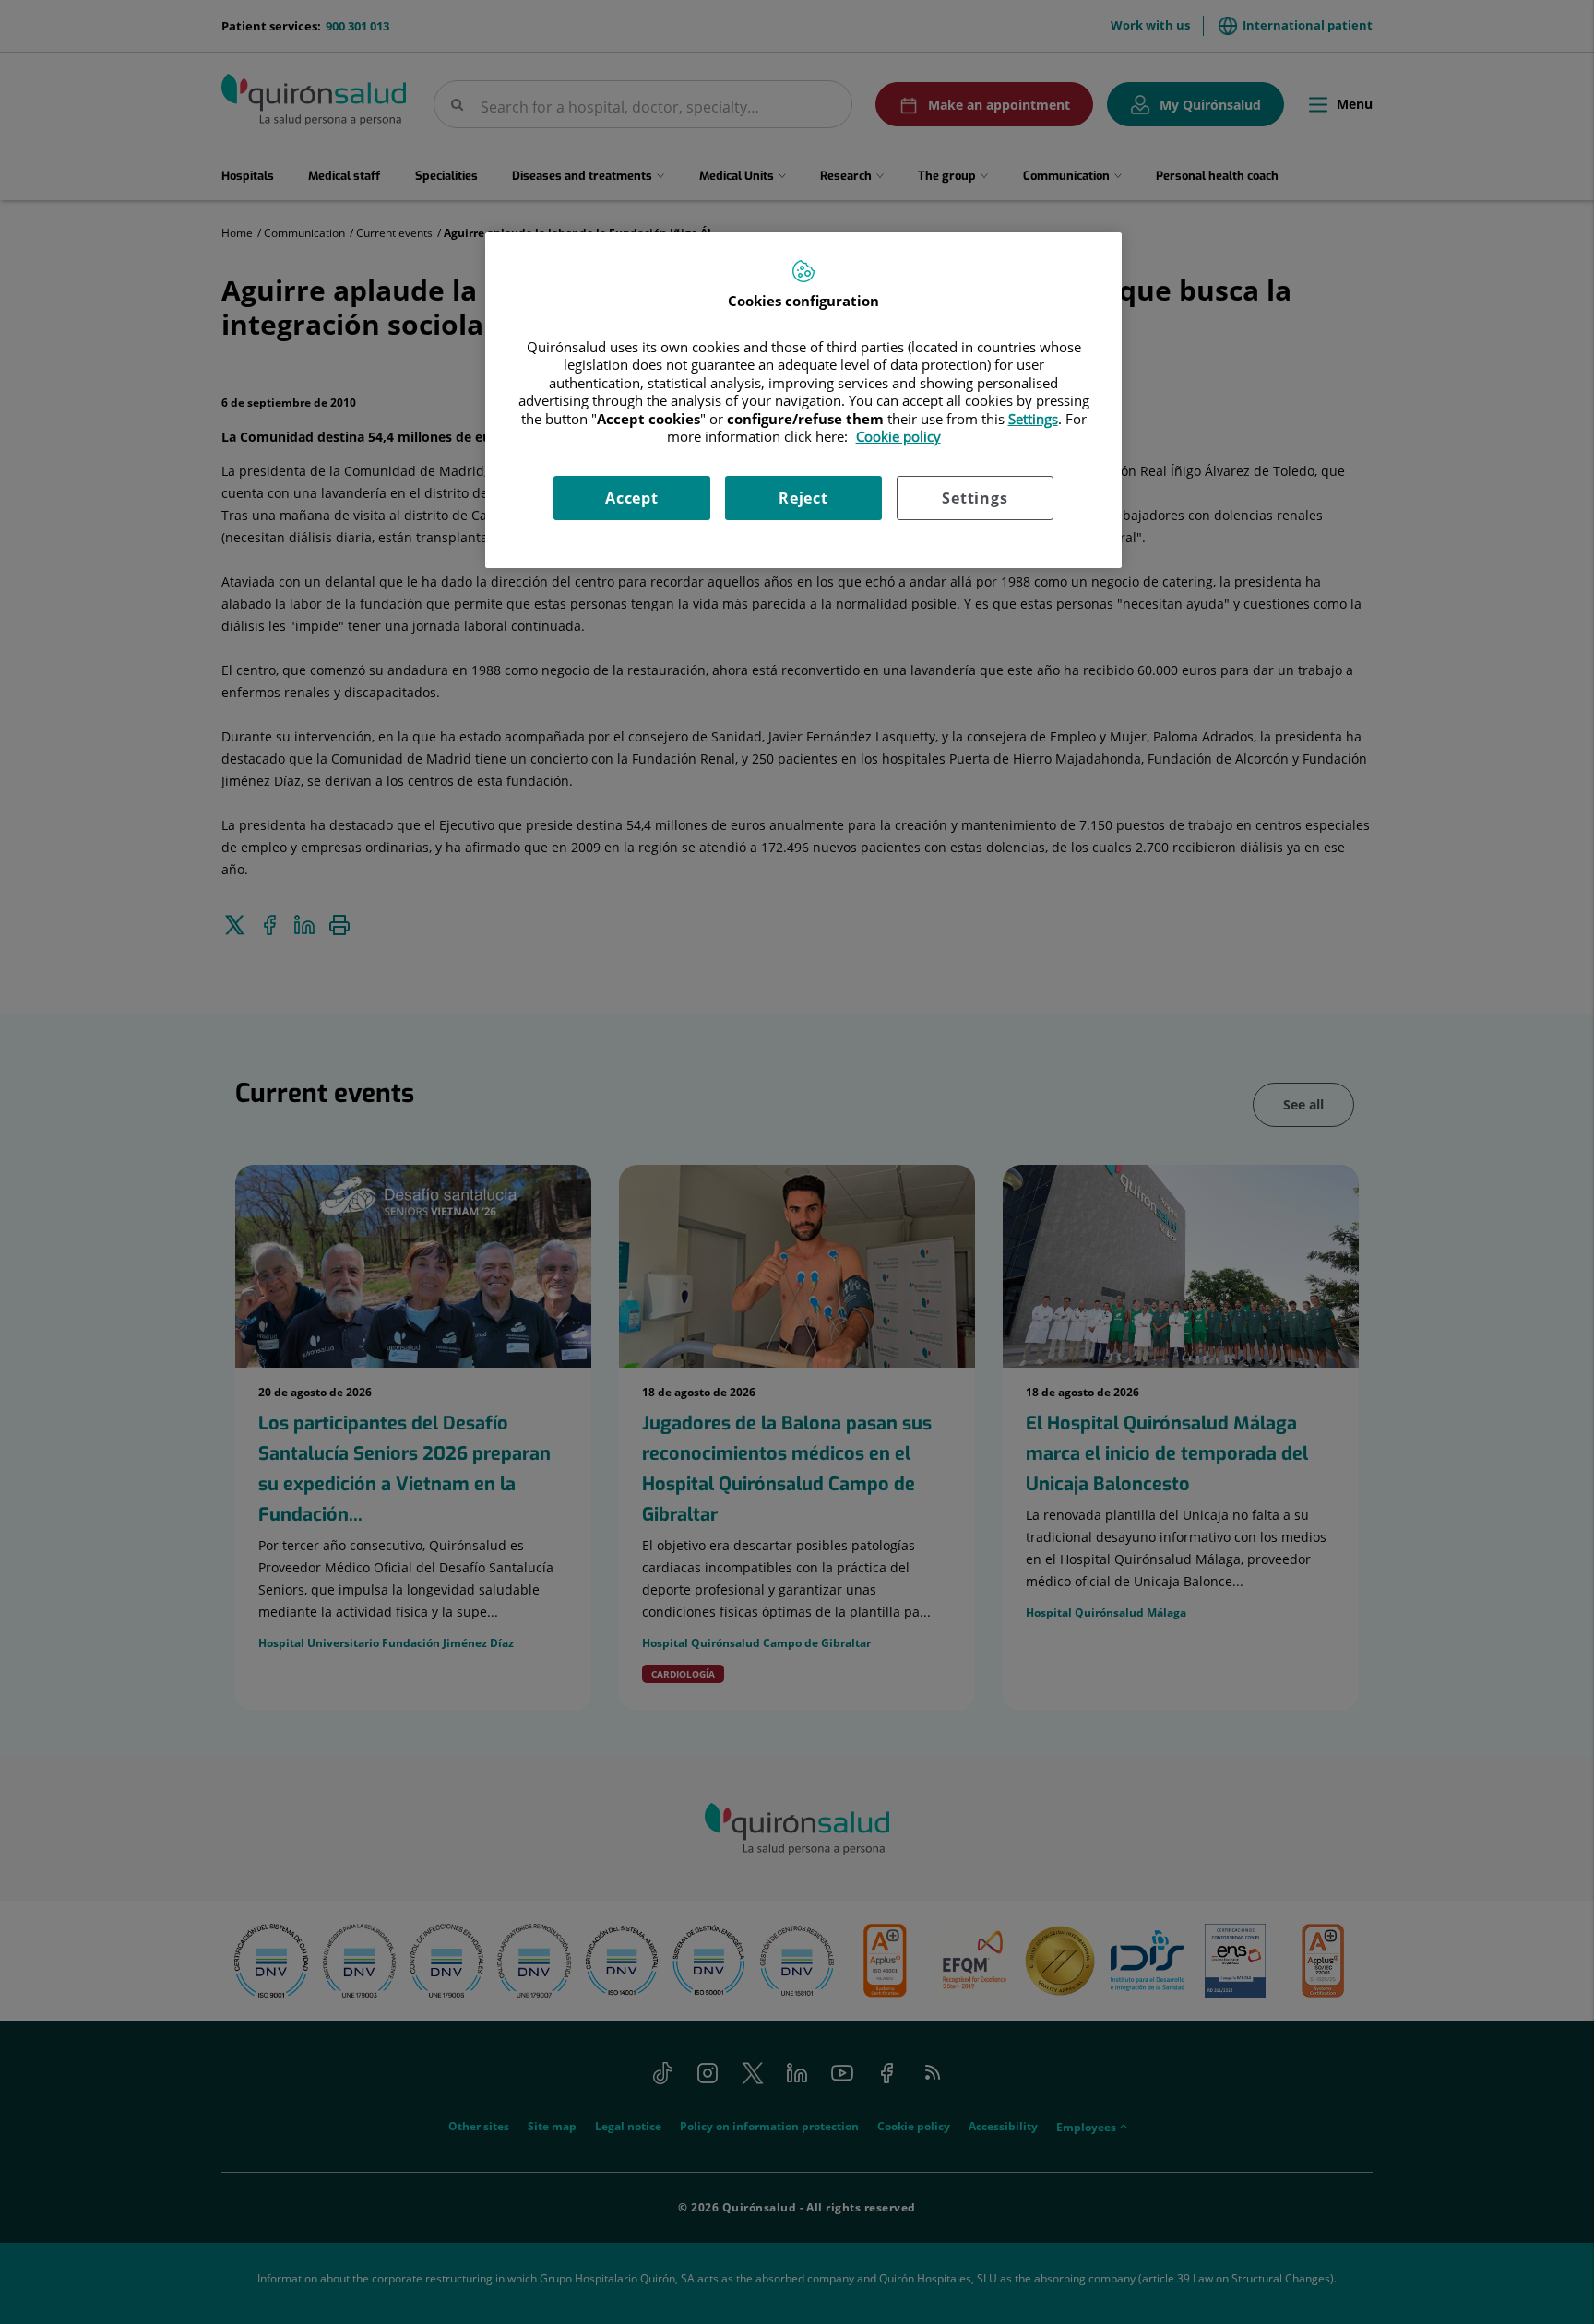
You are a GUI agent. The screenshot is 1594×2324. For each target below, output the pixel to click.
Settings (975, 498)
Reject (803, 498)
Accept (632, 498)
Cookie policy (898, 436)
